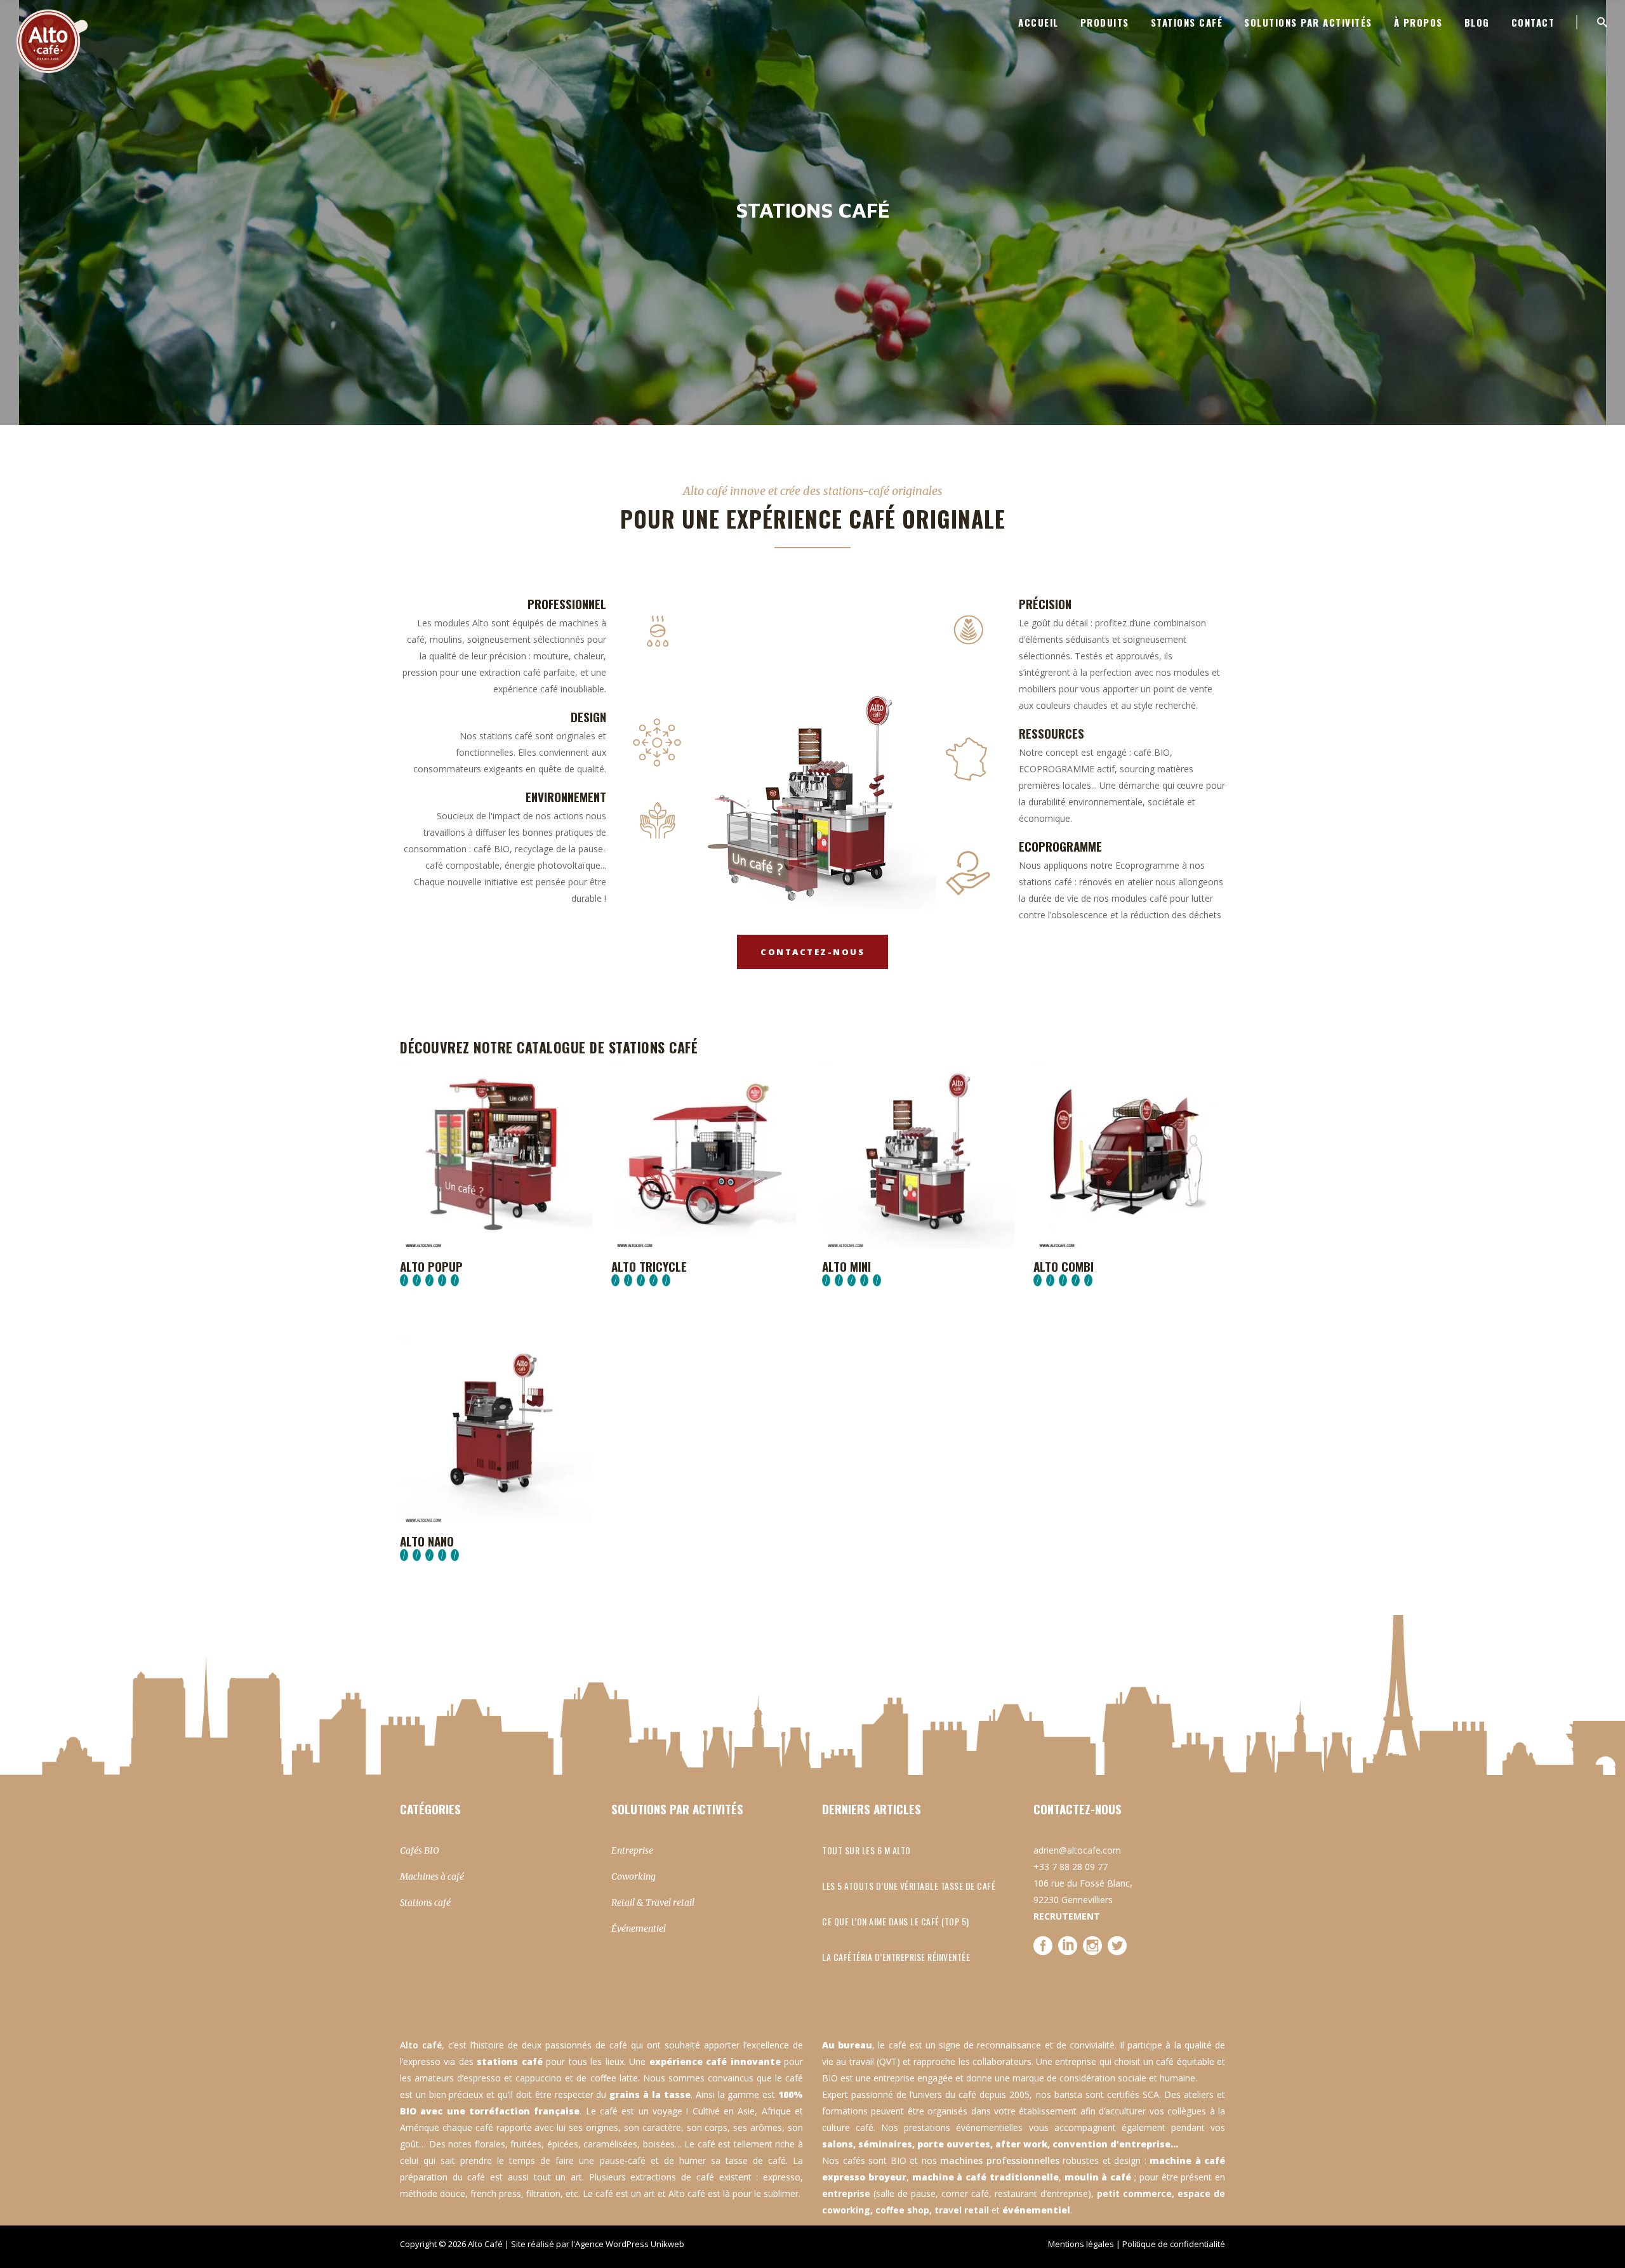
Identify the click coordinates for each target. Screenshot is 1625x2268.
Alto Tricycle (649, 1266)
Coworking (633, 1876)
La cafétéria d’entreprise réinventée (896, 1957)
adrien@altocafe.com (1077, 1850)
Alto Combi (1064, 1266)
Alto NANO (427, 1541)
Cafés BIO (420, 1850)
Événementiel (639, 1928)
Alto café (421, 2045)
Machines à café (432, 1876)
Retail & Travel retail (653, 1902)
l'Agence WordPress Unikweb (628, 2244)
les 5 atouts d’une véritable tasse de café (909, 1886)
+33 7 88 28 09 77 (1071, 1867)
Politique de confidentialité (1174, 2244)
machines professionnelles (1000, 2160)
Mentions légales (1081, 2244)
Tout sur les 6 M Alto (866, 1850)
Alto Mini (846, 1266)
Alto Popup (431, 1266)
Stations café (425, 1902)
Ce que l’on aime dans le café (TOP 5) (896, 1921)
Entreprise (632, 1850)
